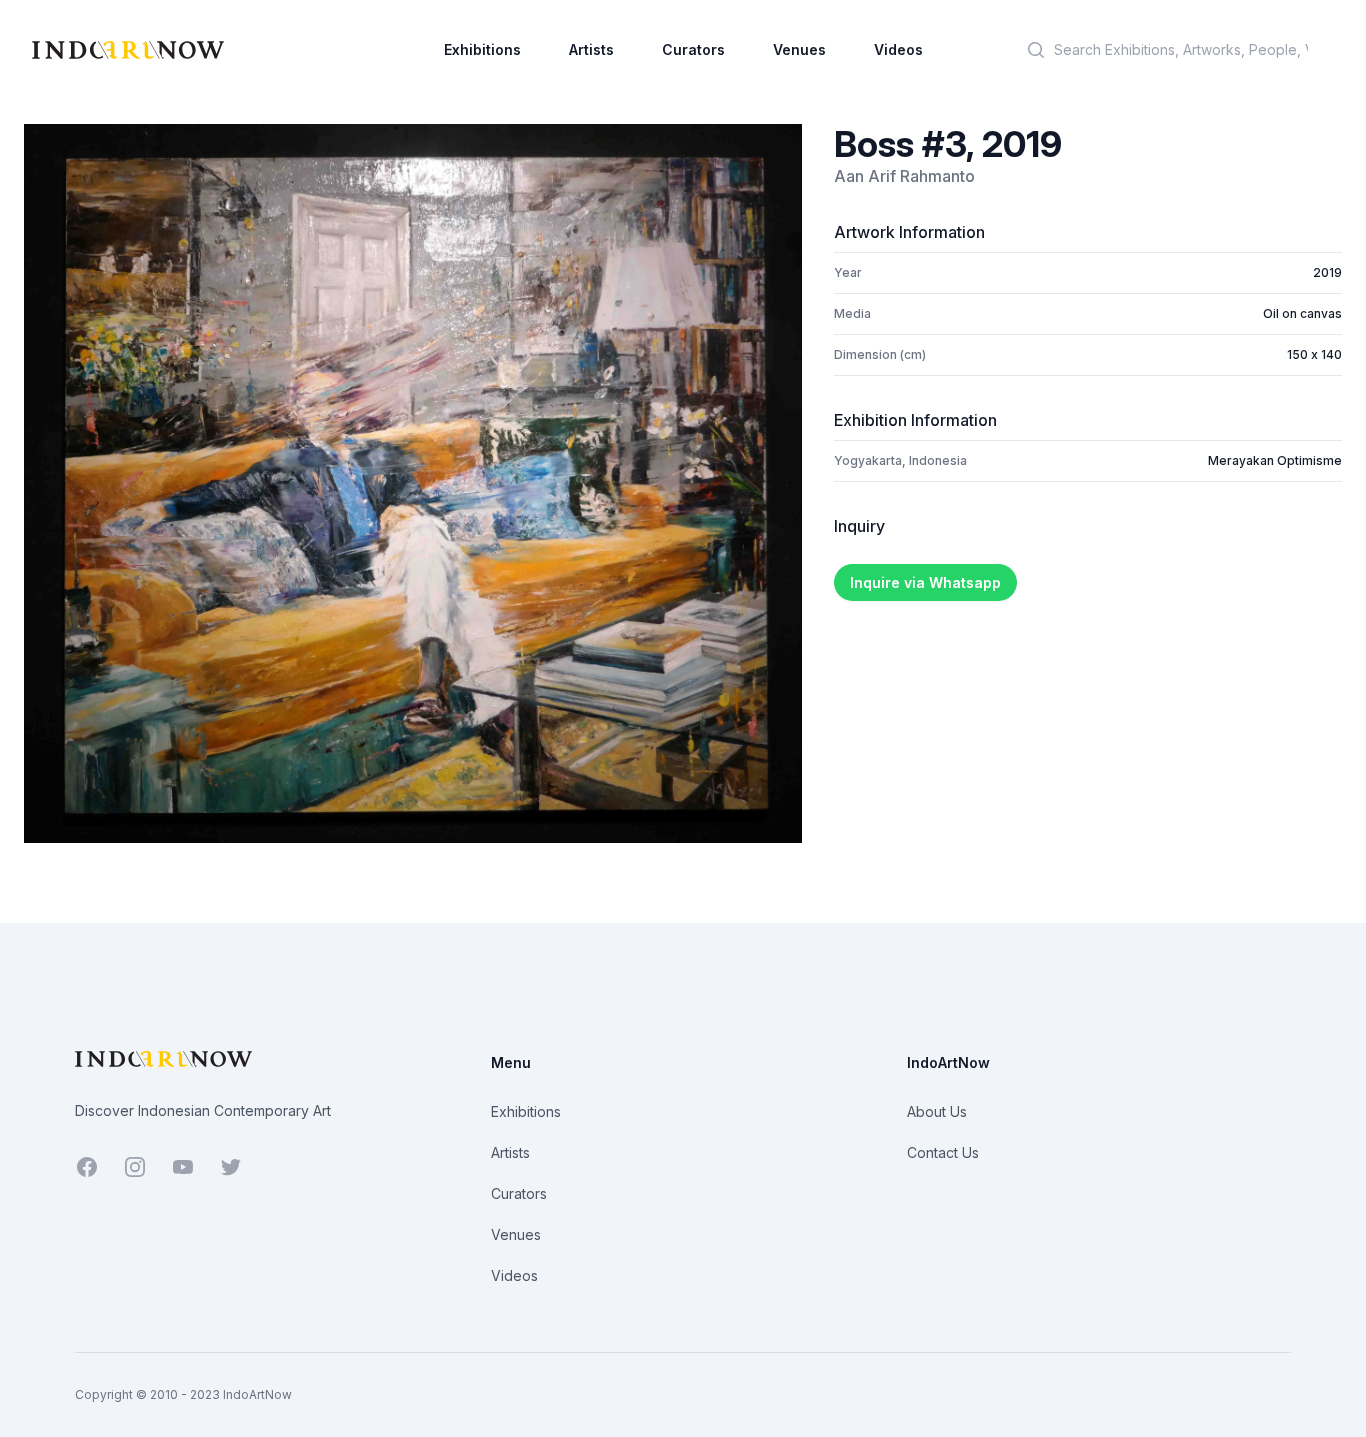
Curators (693, 49)
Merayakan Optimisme (1275, 460)
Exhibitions (482, 49)
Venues (799, 49)
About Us (937, 1111)
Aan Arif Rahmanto (904, 176)
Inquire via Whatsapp (925, 582)
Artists (591, 49)
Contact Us (943, 1152)
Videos (898, 49)
